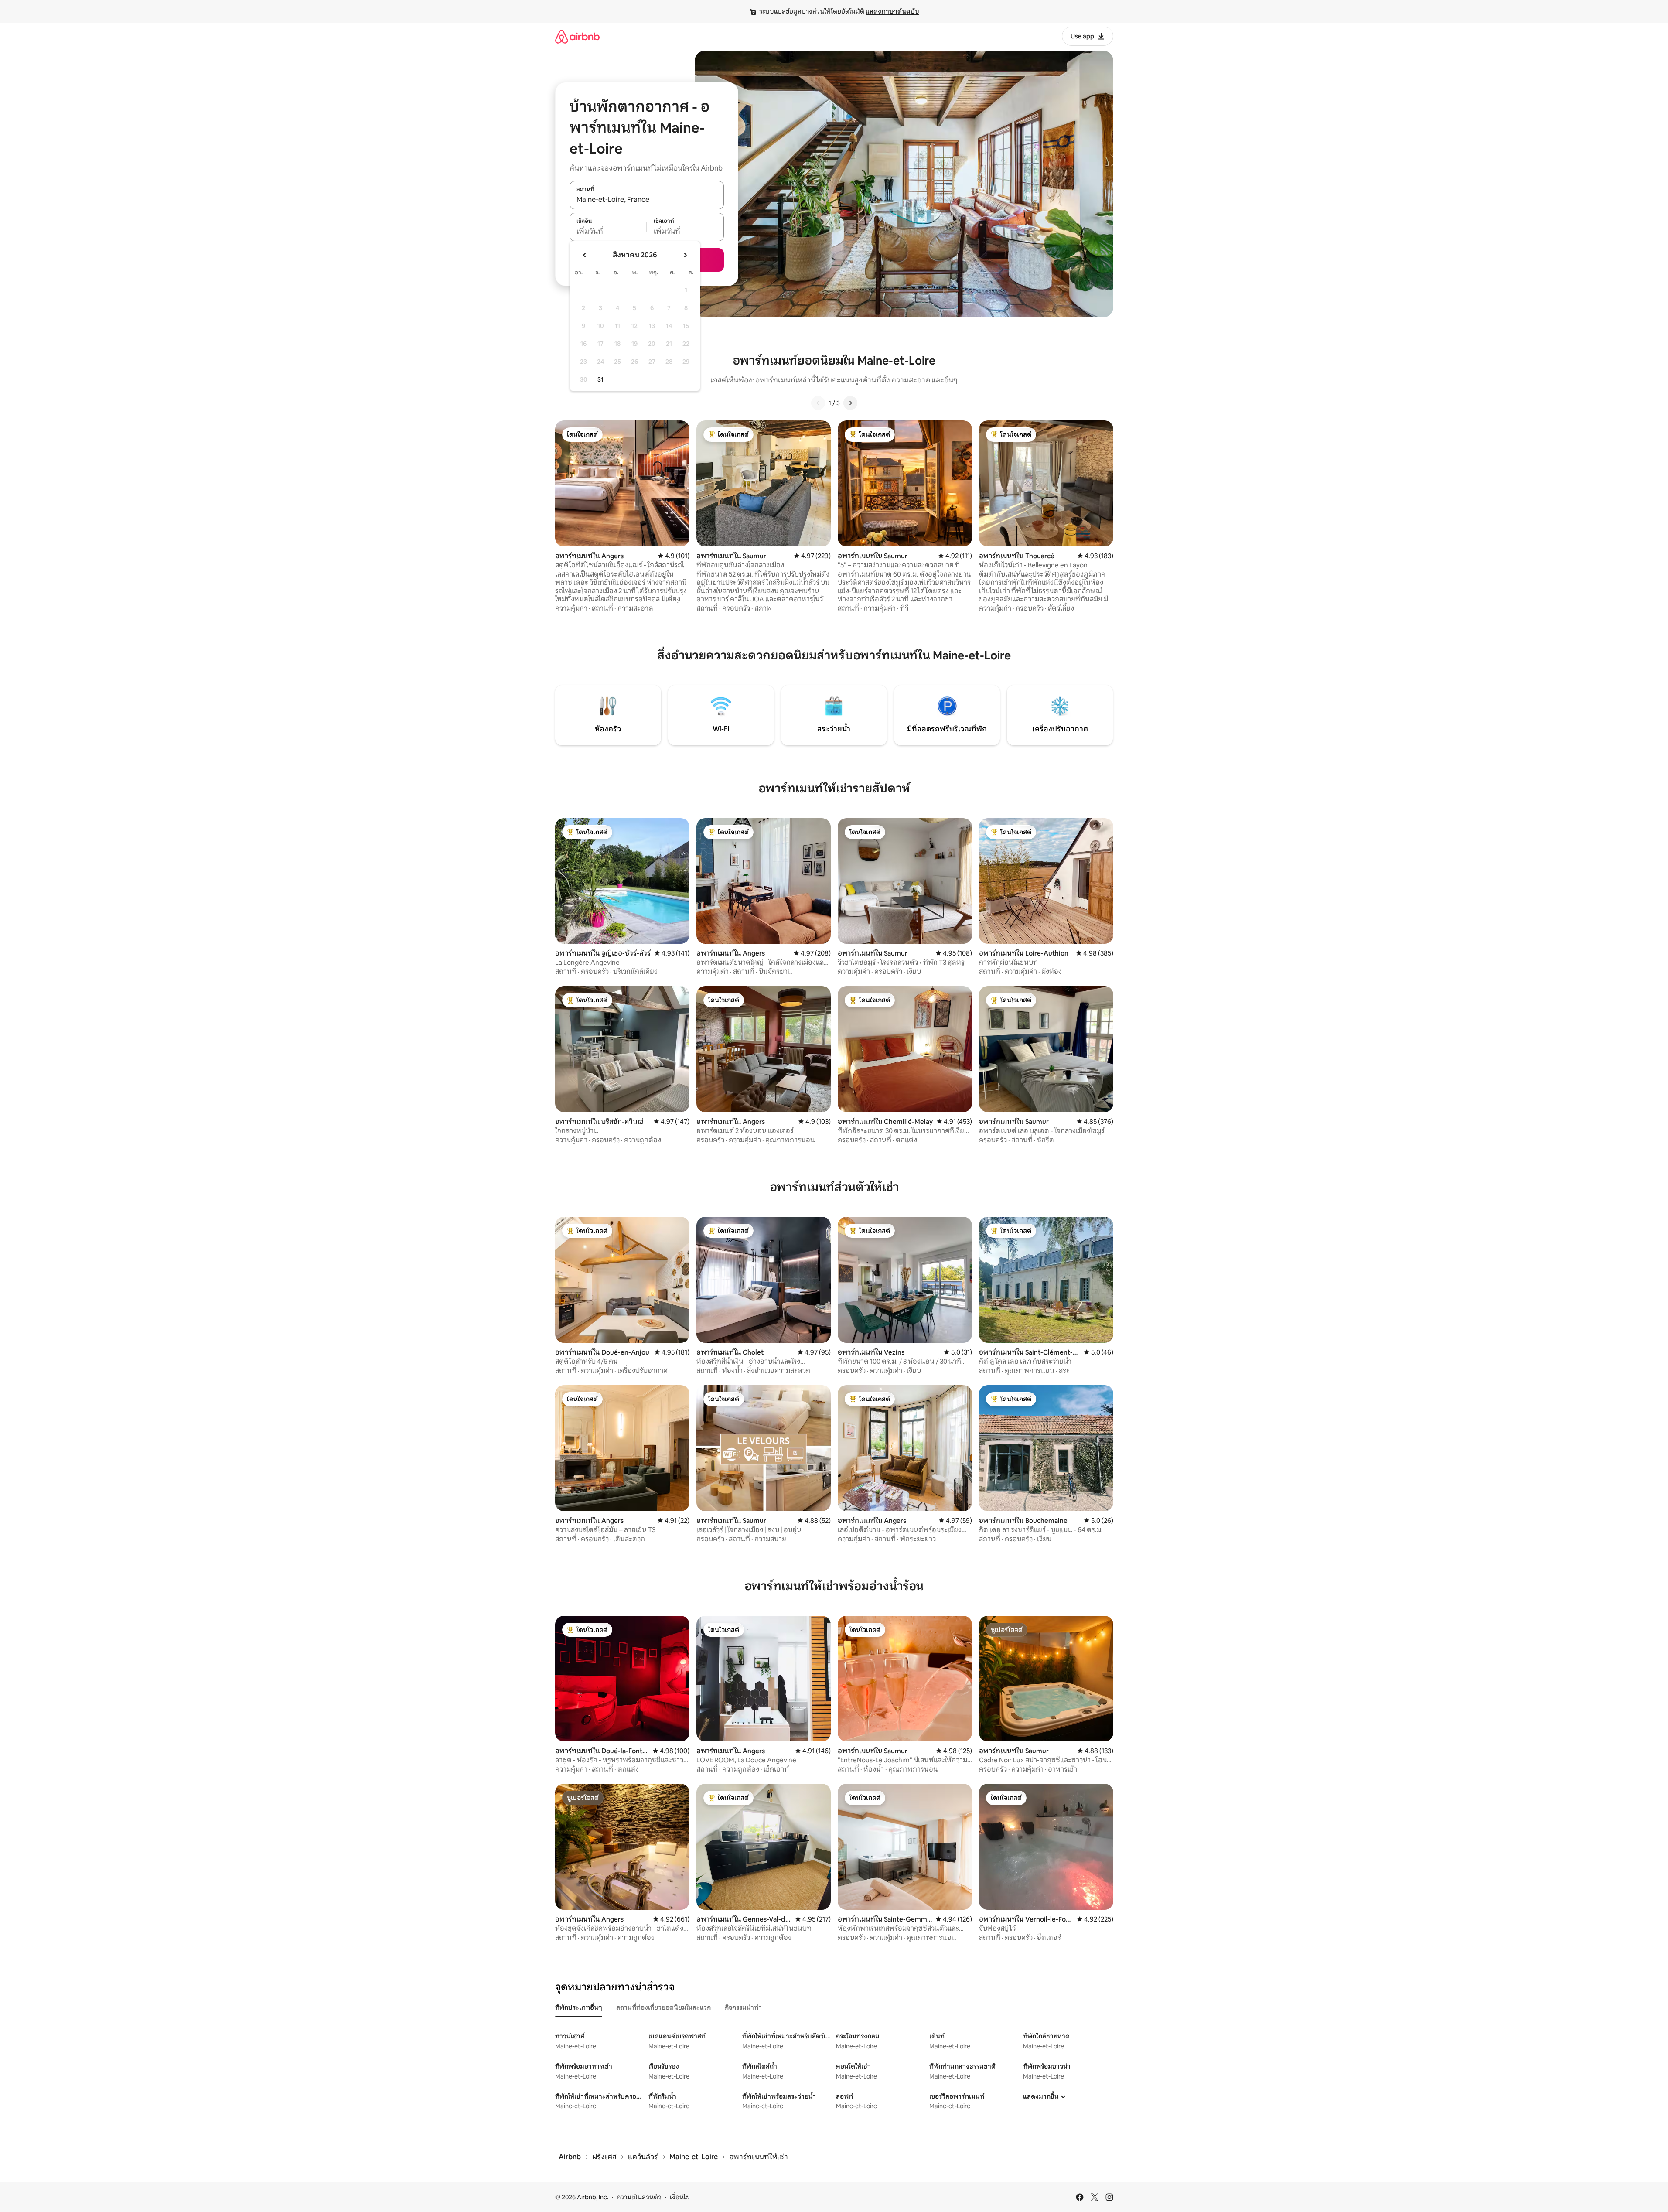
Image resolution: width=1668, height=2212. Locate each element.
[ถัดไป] (850, 403)
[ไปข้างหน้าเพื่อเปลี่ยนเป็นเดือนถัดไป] (685, 255)
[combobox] (647, 200)
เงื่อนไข (680, 2197)
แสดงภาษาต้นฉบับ (892, 11)
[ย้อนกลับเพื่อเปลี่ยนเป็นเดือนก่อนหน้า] (585, 255)
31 (600, 379)
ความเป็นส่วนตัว (639, 2197)
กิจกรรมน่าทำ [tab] (743, 2007)
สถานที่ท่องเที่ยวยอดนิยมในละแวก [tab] (663, 2007)
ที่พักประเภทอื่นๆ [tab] (579, 2007)
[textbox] (608, 232)
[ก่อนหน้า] (818, 403)
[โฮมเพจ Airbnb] (577, 36)
